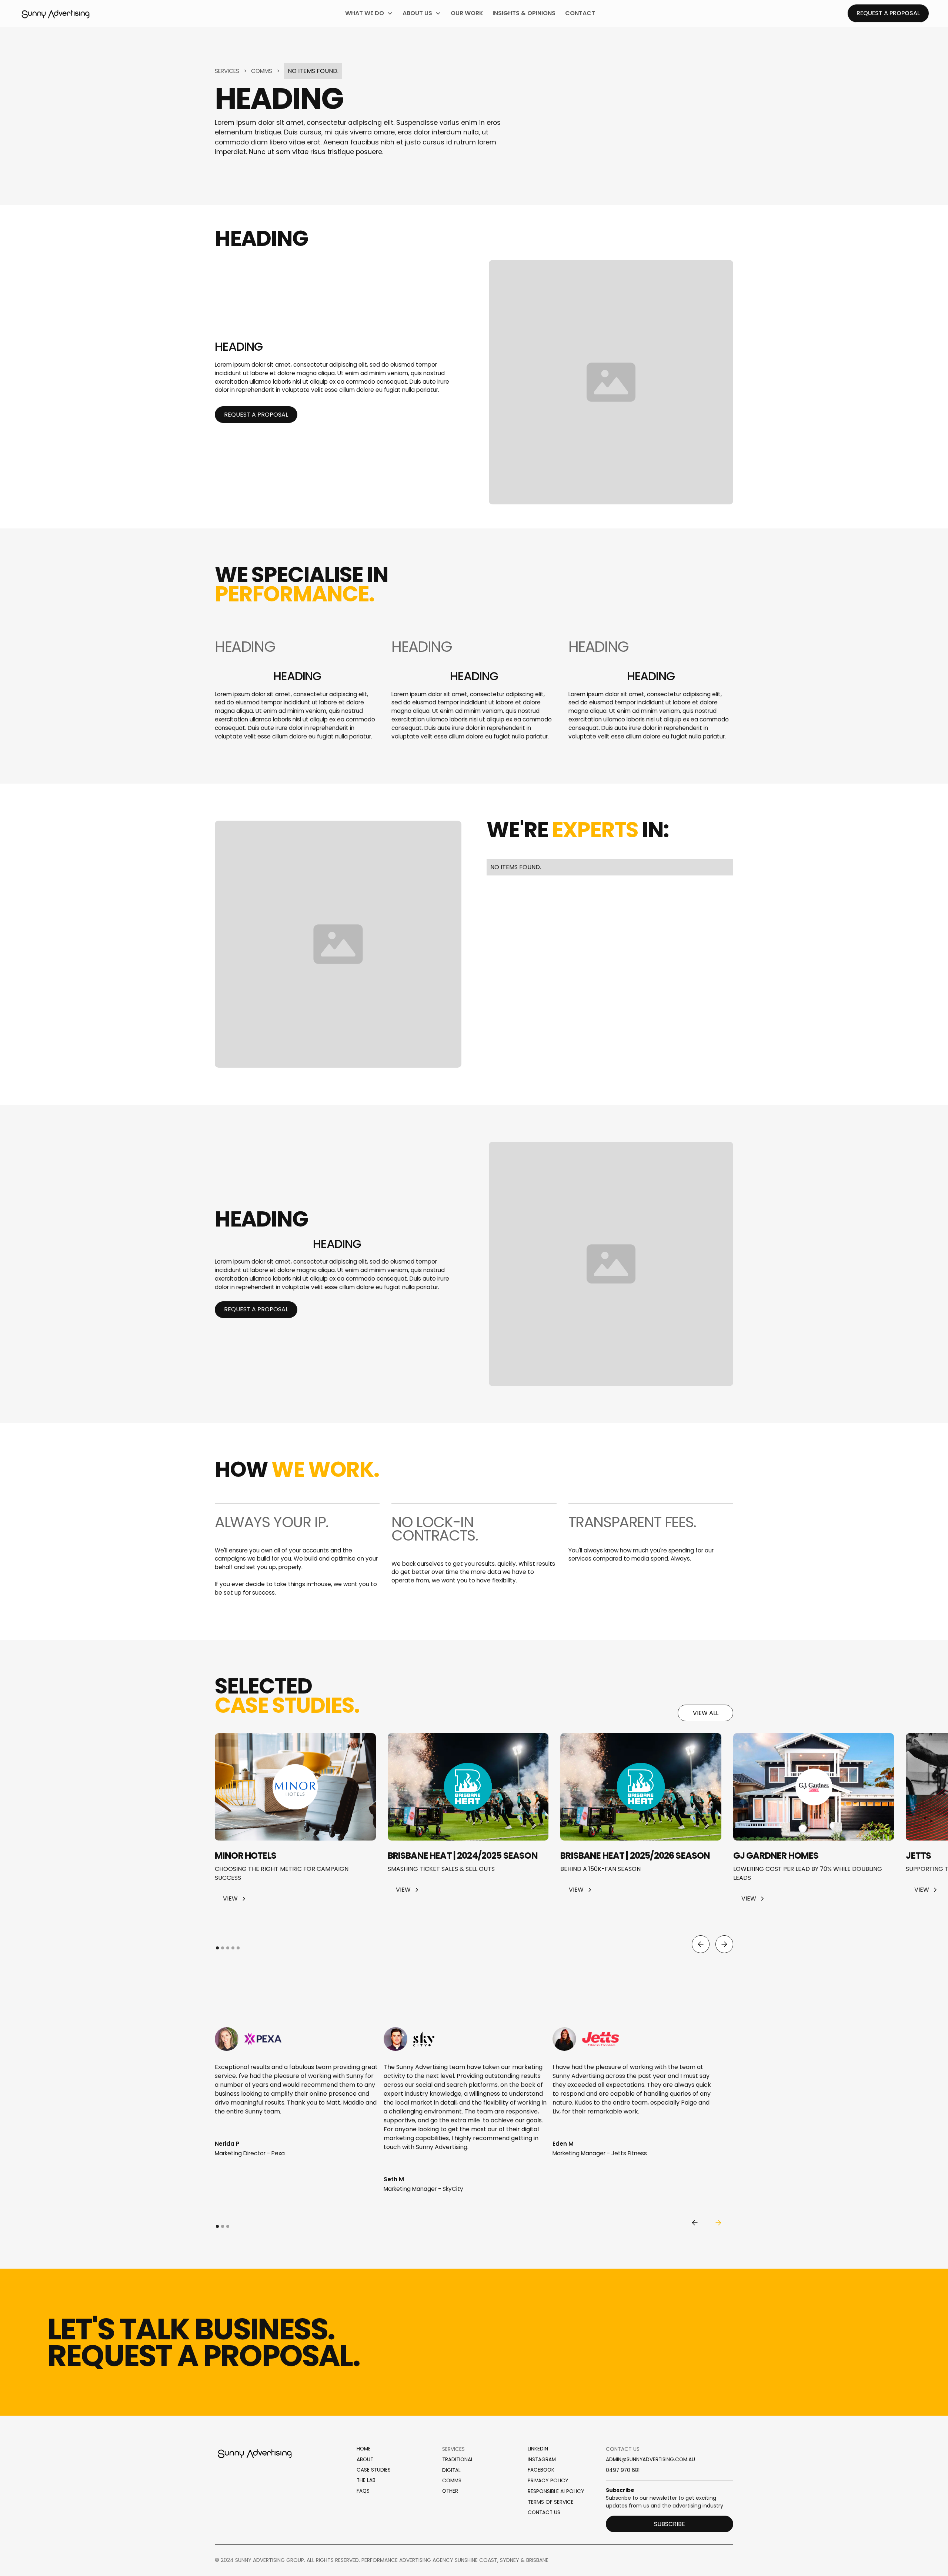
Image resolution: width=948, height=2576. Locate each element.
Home (364, 2449)
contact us (544, 2512)
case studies (374, 2470)
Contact (580, 13)
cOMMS (452, 2481)
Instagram (542, 2460)
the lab (366, 2480)
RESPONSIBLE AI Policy (556, 2491)
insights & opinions (524, 13)
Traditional (458, 2460)
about (365, 2460)
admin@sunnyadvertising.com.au (650, 2460)
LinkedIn (538, 2449)
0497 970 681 (623, 2470)
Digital (451, 2470)
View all (706, 1713)
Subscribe (670, 2524)
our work (467, 13)
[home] (56, 13)
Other (450, 2491)
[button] (369, 13)
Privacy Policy (548, 2480)
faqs (363, 2491)
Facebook (541, 2470)
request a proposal (256, 415)
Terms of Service (551, 2502)
